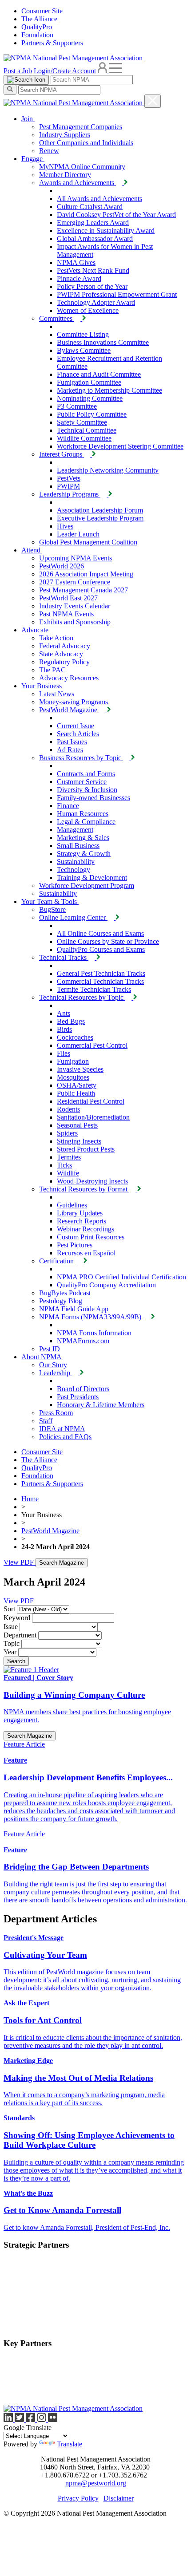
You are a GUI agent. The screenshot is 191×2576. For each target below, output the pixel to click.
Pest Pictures (75, 1245)
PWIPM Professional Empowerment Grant (117, 294)
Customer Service (82, 782)
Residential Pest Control (91, 1101)
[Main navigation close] (153, 101)
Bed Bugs (71, 1021)
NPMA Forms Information (94, 1333)
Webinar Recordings (86, 1229)
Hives (65, 526)
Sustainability (76, 862)
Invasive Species (80, 1069)
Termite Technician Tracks (94, 989)
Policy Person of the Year (92, 286)
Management (75, 830)
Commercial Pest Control (92, 1045)
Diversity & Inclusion (87, 790)
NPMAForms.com (83, 1341)
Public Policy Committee (92, 414)
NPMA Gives (76, 262)
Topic (12, 1643)
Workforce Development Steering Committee (120, 446)
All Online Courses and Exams (100, 933)
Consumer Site (42, 11)
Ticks (64, 1165)
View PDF (20, 1562)
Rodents (68, 1109)
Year (10, 1652)
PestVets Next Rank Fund (93, 270)
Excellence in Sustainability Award (106, 231)
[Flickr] (53, 2420)
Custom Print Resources (91, 1237)
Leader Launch (78, 534)
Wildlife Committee (84, 438)
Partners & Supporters (52, 43)
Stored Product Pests (86, 1149)
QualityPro (37, 27)
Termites (69, 1157)
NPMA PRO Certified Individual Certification (121, 1277)
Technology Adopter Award (96, 302)
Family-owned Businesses (94, 798)
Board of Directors (83, 1389)
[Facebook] (31, 2420)
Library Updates (80, 1213)
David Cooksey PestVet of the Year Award (116, 215)
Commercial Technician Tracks (100, 981)
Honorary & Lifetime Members (101, 1405)
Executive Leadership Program (100, 518)
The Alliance (39, 19)
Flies (64, 1053)
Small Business (78, 846)
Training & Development (92, 878)
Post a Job (18, 71)
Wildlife (68, 1173)
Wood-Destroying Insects (92, 1181)
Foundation (37, 35)
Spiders (67, 1133)
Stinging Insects (79, 1141)
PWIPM (68, 486)
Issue (11, 1627)
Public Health (76, 1093)
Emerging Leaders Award (93, 223)
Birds (64, 1029)
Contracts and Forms (86, 774)
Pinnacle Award (79, 278)
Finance (68, 806)
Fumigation (73, 1061)
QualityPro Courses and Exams (101, 949)
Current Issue (76, 726)
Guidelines (72, 1205)
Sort (9, 1609)
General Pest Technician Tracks (101, 973)
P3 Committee (77, 406)
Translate (70, 2444)
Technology (74, 870)
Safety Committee (82, 422)
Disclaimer (119, 2498)
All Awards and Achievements (99, 199)
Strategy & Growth (84, 854)
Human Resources (83, 814)
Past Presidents (78, 1397)
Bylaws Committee (84, 350)
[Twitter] (20, 2420)
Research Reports (82, 1221)
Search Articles (78, 734)
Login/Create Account (65, 71)
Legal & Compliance (86, 822)
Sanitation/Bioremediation (93, 1117)
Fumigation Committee (89, 382)
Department (20, 1635)
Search (16, 1661)
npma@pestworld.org (96, 2483)
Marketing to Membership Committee (109, 390)
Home (30, 1499)
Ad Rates (70, 750)
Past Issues (72, 742)
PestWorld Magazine (50, 1531)
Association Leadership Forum (100, 510)
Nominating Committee (90, 398)
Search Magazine (62, 1563)
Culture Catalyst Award (90, 207)
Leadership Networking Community (108, 470)
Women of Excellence (88, 310)
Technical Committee (87, 430)
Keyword (17, 1618)
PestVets (69, 478)
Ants (64, 1013)
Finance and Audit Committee (99, 374)
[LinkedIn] (9, 2420)
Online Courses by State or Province (108, 941)
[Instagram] (42, 2420)
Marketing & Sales (83, 838)
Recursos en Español (86, 1253)
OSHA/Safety (77, 1085)
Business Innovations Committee (103, 342)
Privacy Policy (78, 2498)
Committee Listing (83, 334)
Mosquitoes (73, 1077)
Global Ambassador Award (95, 239)
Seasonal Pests (77, 1125)
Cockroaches (75, 1037)
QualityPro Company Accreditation (106, 1285)
